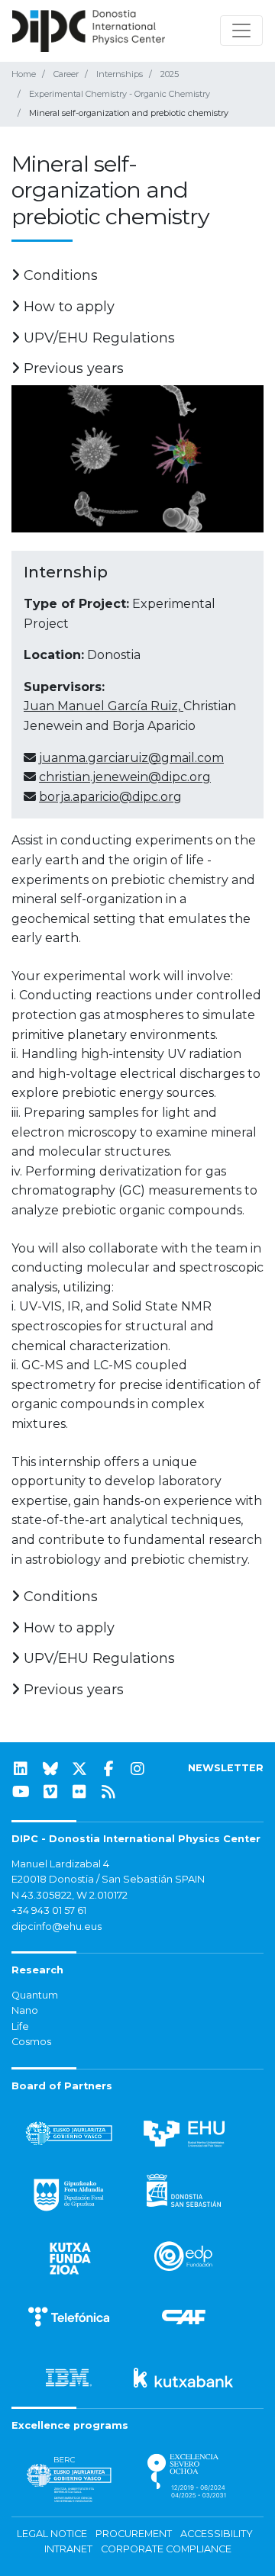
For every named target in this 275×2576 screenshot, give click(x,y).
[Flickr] (79, 1792)
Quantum (35, 1995)
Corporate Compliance (166, 2549)
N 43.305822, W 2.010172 (70, 1895)
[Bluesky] (50, 1769)
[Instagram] (137, 1769)
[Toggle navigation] (241, 31)
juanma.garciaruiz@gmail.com (131, 758)
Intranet (68, 2549)
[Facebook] (108, 1769)
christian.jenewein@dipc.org (125, 777)
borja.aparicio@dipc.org (110, 797)
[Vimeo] (50, 1792)
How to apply (67, 307)
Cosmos (31, 2042)
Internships (120, 74)
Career (66, 74)
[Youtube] (21, 1792)
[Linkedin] (21, 1769)
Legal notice (52, 2534)
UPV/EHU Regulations (97, 338)
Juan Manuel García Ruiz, (104, 706)
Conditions (59, 275)
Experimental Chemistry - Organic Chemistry (120, 94)
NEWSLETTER (226, 1768)
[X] (79, 1769)
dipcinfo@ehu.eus (57, 1926)
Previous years (72, 368)
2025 (170, 74)
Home (24, 74)
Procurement (134, 2534)
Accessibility (217, 2534)
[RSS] (108, 1792)
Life (20, 2026)
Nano (25, 2010)
